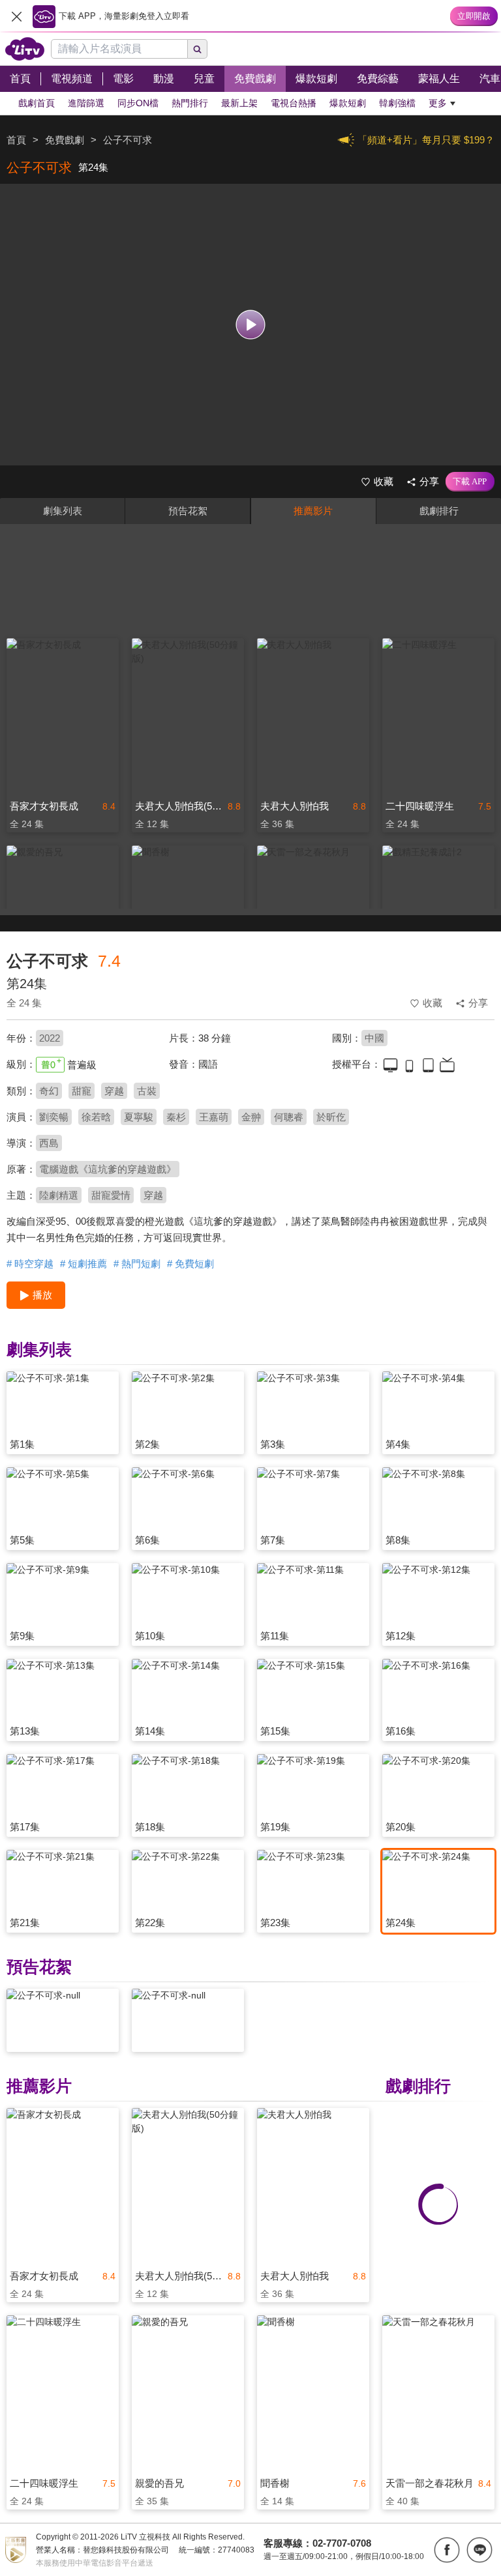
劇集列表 (63, 511)
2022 (50, 1038)
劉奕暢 (54, 1117)
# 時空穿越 (30, 1264)
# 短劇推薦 (83, 1264)
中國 (374, 1038)
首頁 (16, 140)
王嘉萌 (214, 1117)
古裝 (147, 1091)
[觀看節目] (251, 325)
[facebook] (447, 2550)
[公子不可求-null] (63, 2020)
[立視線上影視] (25, 49)
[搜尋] (198, 49)
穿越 (114, 1091)
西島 (49, 1143)
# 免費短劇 (190, 1264)
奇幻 (49, 1091)
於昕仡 (331, 1117)
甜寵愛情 (111, 1195)
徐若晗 (96, 1117)
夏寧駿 (139, 1117)
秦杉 (176, 1117)
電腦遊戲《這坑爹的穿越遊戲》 (108, 1169)
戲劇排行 (439, 511)
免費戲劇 (65, 140)
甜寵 (82, 1091)
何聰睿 (289, 1117)
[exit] (16, 16)
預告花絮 (188, 511)
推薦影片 (313, 511)
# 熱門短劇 (137, 1264)
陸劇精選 (59, 1195)
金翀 (251, 1117)
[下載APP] (470, 482)
